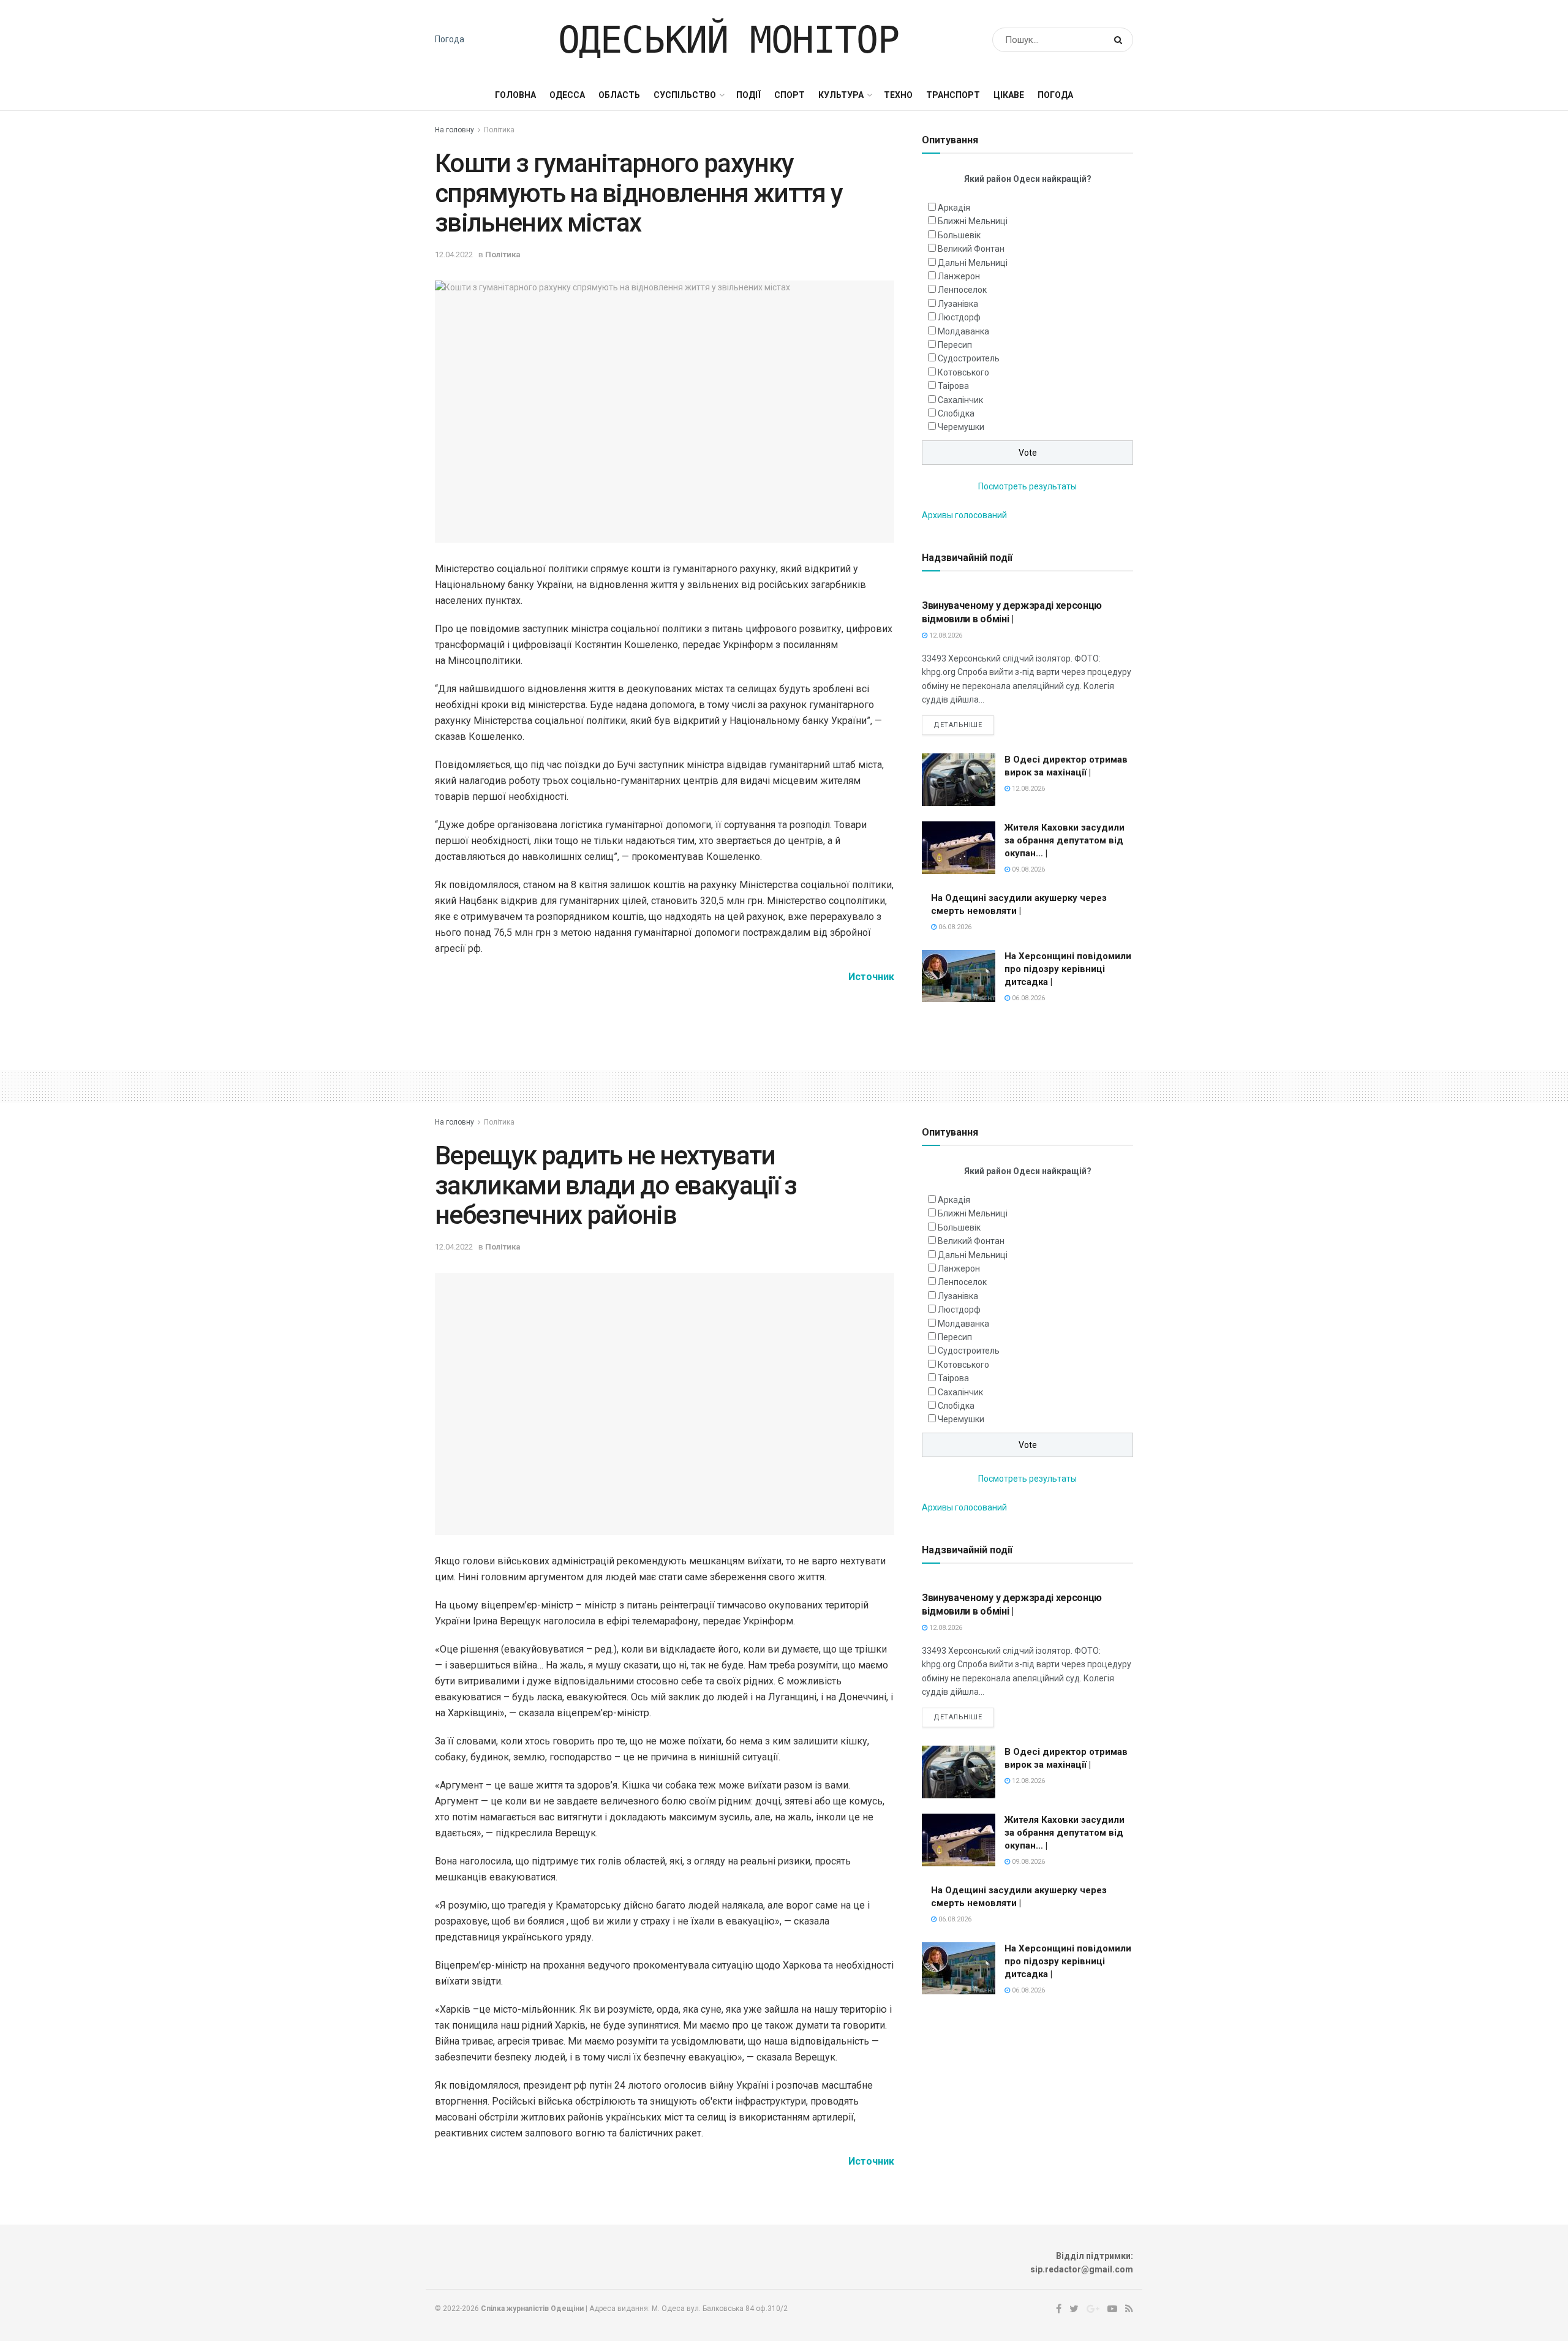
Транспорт (953, 95)
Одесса (567, 95)
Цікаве (1009, 95)
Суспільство (685, 95)
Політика (499, 130)
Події (748, 95)
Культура (841, 95)
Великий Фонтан (971, 249)
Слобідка (956, 413)
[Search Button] (1121, 40)
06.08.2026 (954, 927)
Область (619, 95)
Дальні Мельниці (973, 263)
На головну (454, 130)
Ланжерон (959, 276)
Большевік (959, 235)
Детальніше (958, 725)
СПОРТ (790, 95)
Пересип (955, 345)
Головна (515, 95)
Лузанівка (958, 304)
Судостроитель (969, 358)
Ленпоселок (962, 290)
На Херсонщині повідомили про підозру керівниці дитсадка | (1068, 969)
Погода (450, 39)
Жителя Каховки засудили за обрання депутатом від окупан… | (1065, 840)
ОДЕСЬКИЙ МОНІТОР (729, 40)
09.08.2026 (1027, 869)
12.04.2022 (454, 254)
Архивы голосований (964, 515)
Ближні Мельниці (973, 221)
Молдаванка (963, 331)
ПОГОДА (1055, 95)
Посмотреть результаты (1027, 486)
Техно (898, 95)
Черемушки (961, 427)
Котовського (963, 372)
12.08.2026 (945, 635)
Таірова (953, 386)
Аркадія (954, 208)
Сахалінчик (960, 400)
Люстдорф (959, 317)
